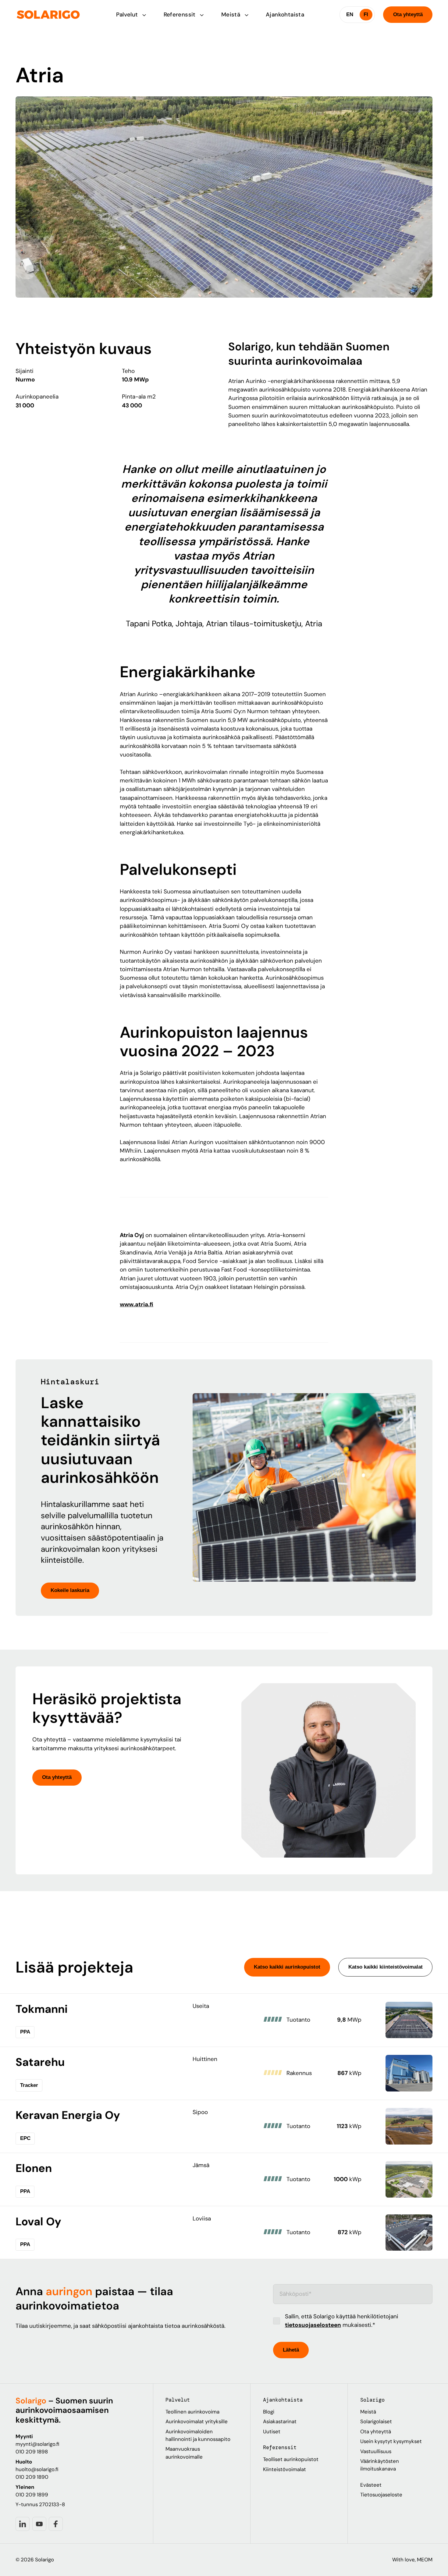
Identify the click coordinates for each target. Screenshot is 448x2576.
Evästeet (371, 2485)
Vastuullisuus (376, 2451)
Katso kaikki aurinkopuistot (287, 1967)
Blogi (269, 2412)
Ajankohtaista (285, 14)
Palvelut (128, 14)
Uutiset (272, 2431)
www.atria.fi (137, 1304)
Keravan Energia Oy (68, 2115)
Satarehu (40, 2062)
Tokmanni (42, 2009)
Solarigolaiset (376, 2421)
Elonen (34, 2168)
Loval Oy (38, 2222)
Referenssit (181, 14)
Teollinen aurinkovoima (192, 2412)
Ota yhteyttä (408, 14)
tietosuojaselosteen (313, 2325)
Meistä (232, 14)
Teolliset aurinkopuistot (291, 2459)
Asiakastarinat (280, 2421)
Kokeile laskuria (70, 1590)
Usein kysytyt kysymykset (391, 2441)
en (350, 14)
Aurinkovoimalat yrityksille (197, 2421)
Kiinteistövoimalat (284, 2469)
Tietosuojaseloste (381, 2495)
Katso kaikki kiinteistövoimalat (386, 1967)
